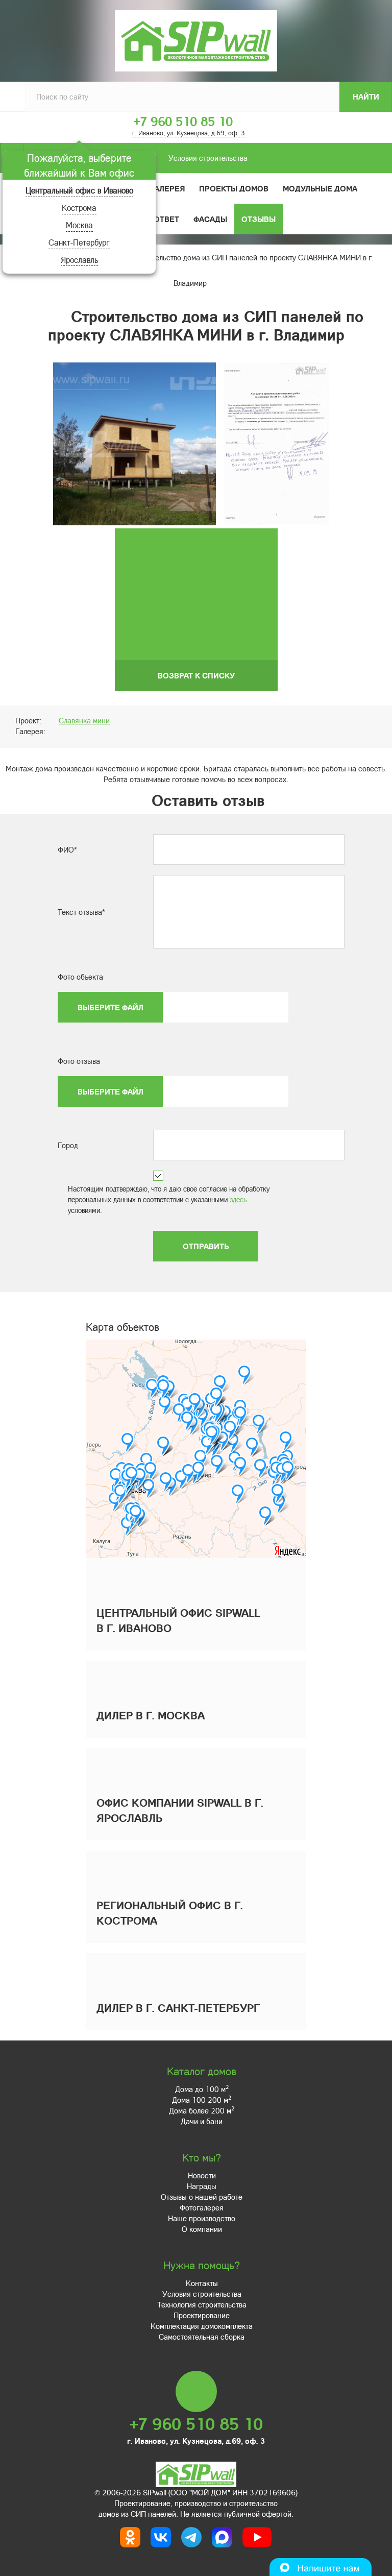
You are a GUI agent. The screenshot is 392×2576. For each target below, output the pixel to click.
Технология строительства (202, 2304)
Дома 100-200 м (202, 2100)
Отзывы (259, 219)
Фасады (210, 219)
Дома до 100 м (202, 2089)
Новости (202, 2175)
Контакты (202, 2283)
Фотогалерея (156, 188)
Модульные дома (320, 188)
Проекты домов (234, 188)
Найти (366, 96)
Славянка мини (84, 720)
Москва (79, 225)
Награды (202, 2186)
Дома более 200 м (202, 2110)
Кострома (79, 208)
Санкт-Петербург (79, 242)
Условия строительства (208, 158)
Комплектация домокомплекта (202, 2326)
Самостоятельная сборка (202, 2337)
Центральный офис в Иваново (79, 190)
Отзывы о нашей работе (202, 2197)
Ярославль (79, 260)
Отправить (206, 1246)
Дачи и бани (202, 2121)
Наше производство (202, 2218)
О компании (202, 2229)
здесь (238, 1199)
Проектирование (202, 2315)
